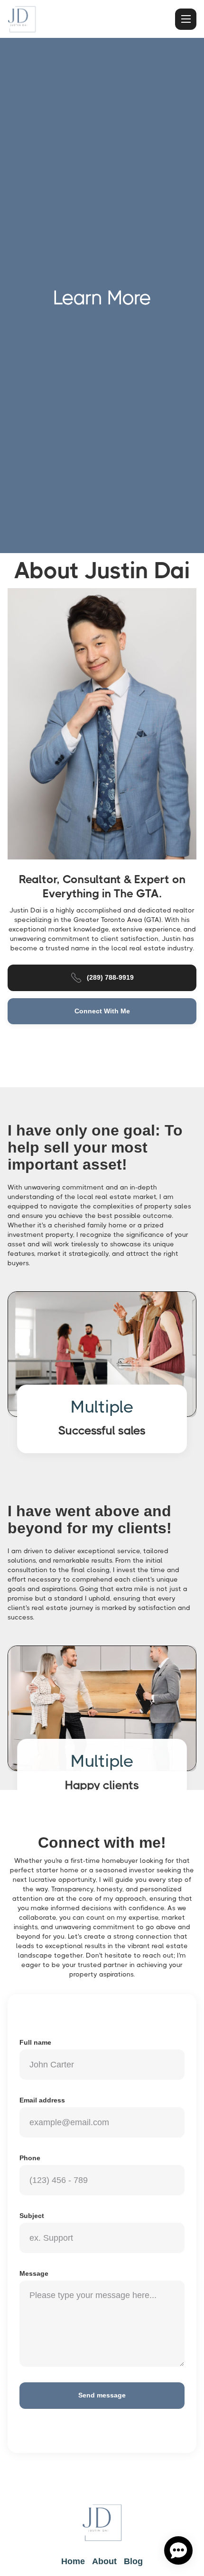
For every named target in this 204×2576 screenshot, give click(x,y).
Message (34, 2273)
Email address (42, 2100)
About (104, 2561)
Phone (30, 2158)
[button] (186, 19)
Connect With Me (102, 1011)
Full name (35, 2042)
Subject (32, 2216)
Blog (133, 2561)
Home (73, 2561)
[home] (22, 19)
